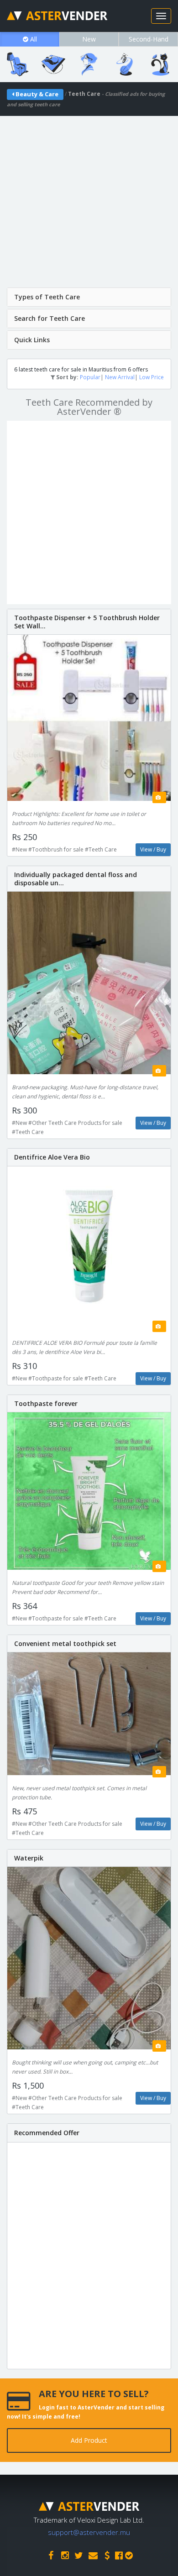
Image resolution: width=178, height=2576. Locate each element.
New (89, 39)
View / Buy (153, 849)
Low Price (152, 377)
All (33, 39)
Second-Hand (149, 39)
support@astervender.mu (89, 2532)
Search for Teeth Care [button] (50, 318)
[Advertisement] (89, 205)
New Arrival (120, 377)
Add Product (89, 2440)
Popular (90, 377)
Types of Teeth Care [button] (47, 297)
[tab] (89, 297)
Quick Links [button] (32, 340)
